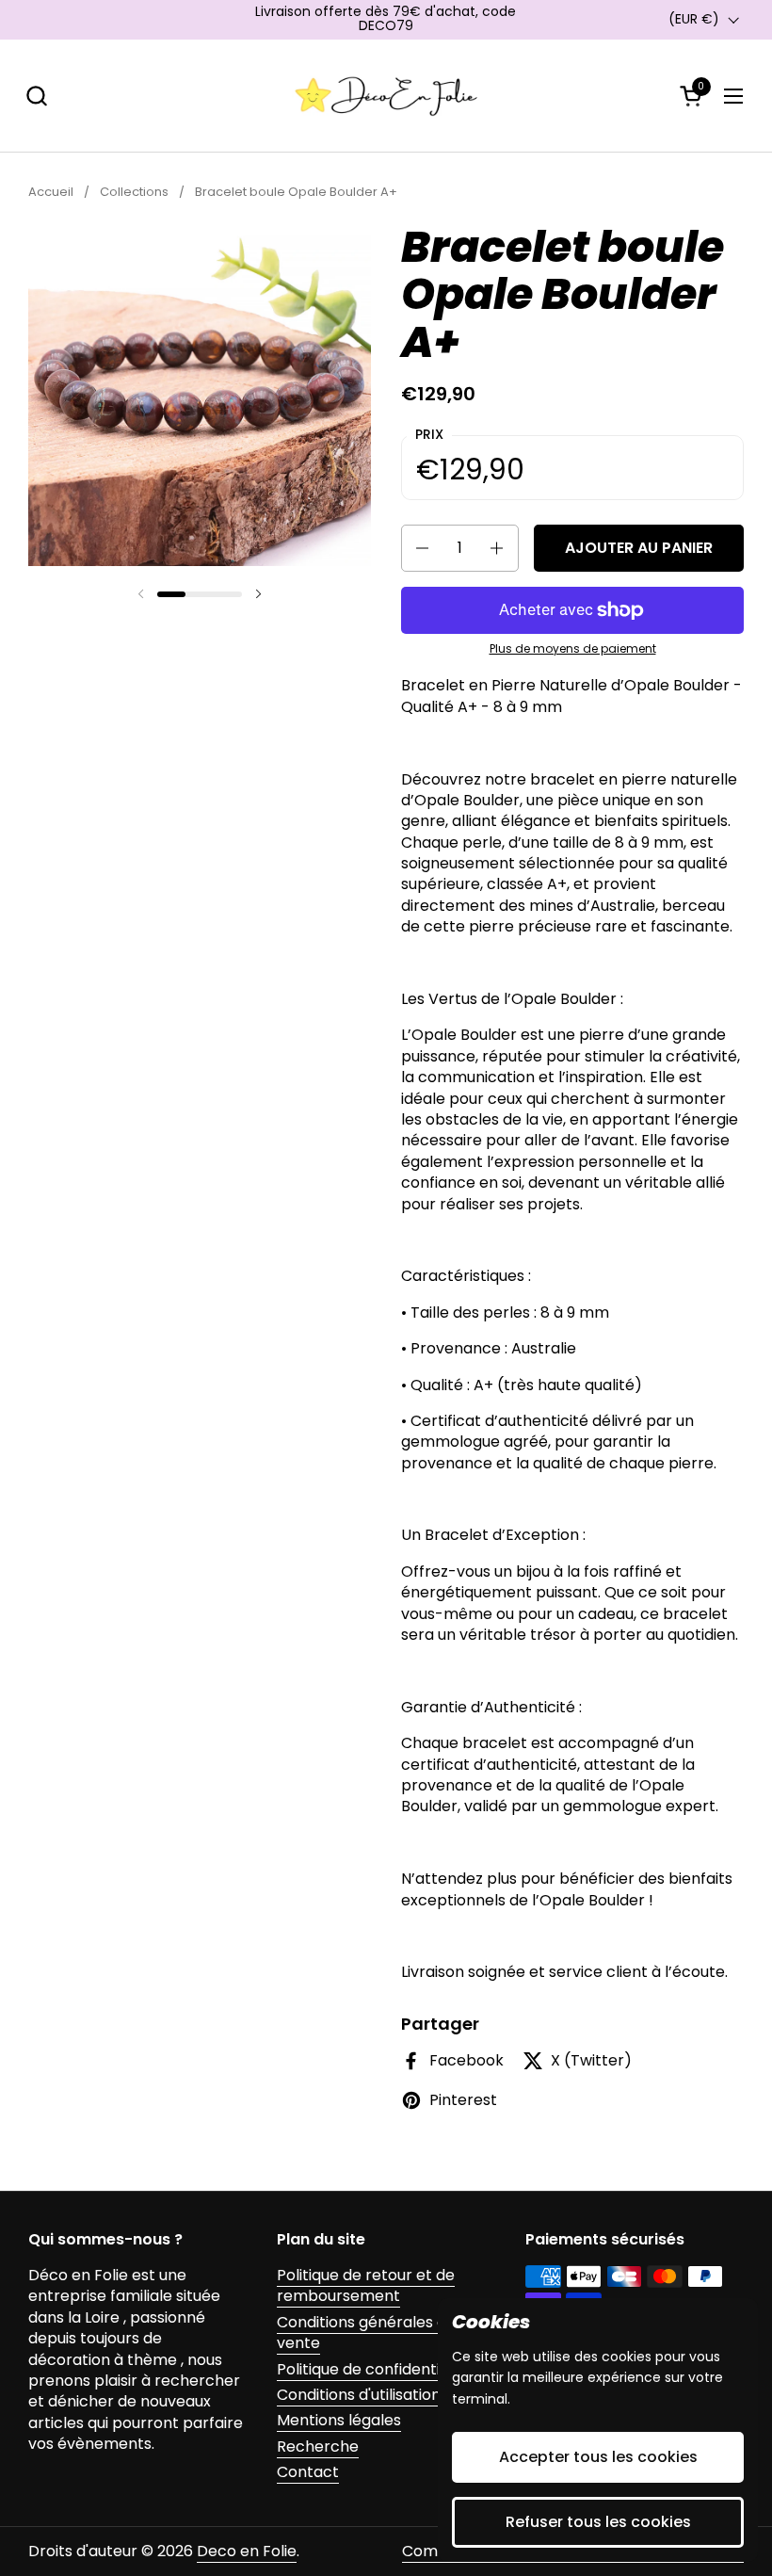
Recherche (318, 2446)
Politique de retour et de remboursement (366, 2285)
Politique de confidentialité (374, 2369)
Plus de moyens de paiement (573, 649)
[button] (36, 96)
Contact (308, 2472)
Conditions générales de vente (366, 2333)
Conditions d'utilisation (359, 2395)
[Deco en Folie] (386, 96)
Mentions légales (339, 2420)
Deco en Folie (247, 2551)
